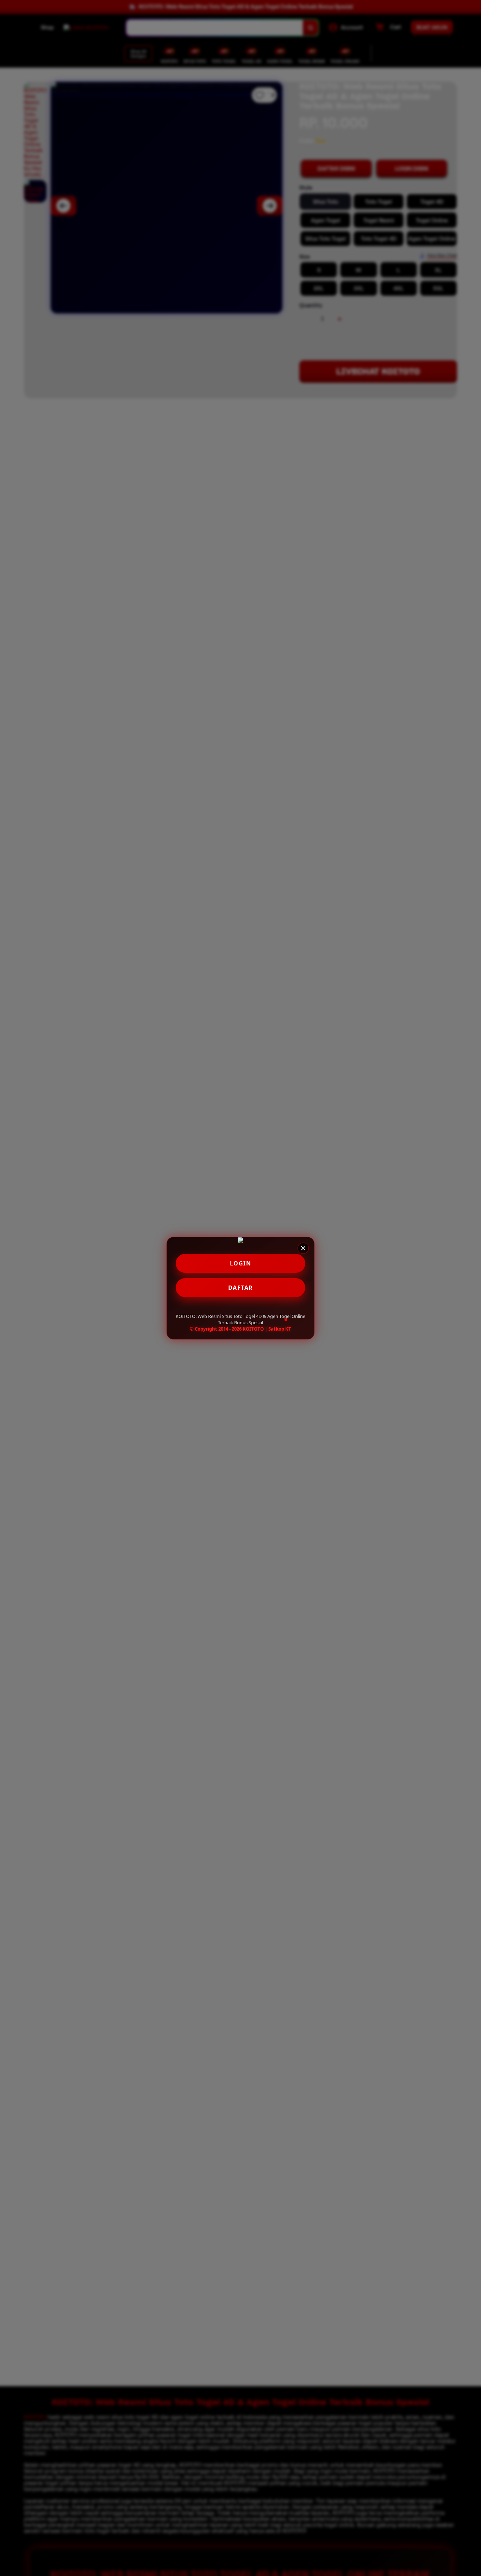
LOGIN (241, 1263)
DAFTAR (241, 1288)
